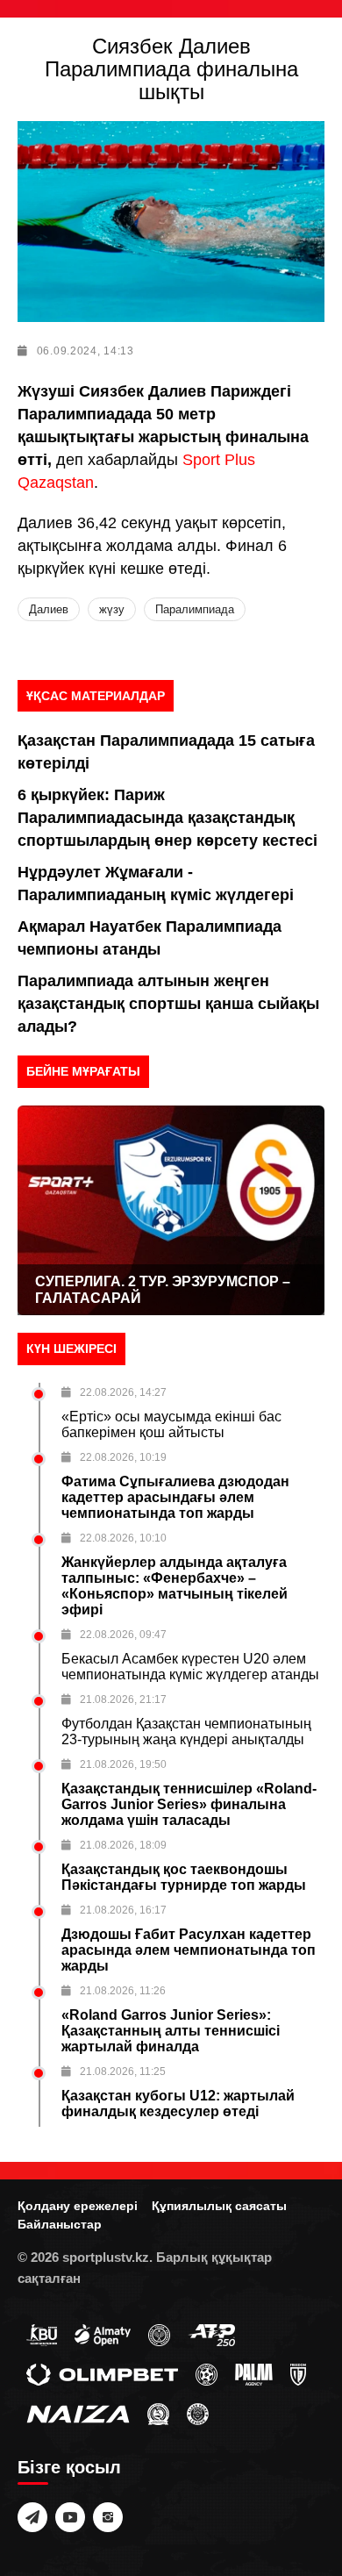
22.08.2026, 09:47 (123, 1635)
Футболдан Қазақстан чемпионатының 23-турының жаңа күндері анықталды (186, 1732)
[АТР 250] (211, 2334)
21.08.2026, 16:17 (123, 1910)
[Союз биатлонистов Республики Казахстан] (42, 2334)
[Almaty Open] (103, 2334)
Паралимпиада (195, 609)
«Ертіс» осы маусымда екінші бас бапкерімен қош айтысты (171, 1424)
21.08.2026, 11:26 (123, 1991)
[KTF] (159, 2334)
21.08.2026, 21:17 (123, 1699)
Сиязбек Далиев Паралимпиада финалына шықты (171, 69)
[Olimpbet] (102, 2373)
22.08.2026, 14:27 (123, 1392)
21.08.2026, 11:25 (123, 2072)
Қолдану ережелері (78, 2206)
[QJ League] (298, 2373)
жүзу (112, 609)
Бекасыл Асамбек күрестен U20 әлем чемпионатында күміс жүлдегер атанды (190, 1667)
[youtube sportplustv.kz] (70, 2517)
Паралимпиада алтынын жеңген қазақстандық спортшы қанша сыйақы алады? (168, 1004)
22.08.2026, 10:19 (123, 1457)
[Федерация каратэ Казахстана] (158, 2413)
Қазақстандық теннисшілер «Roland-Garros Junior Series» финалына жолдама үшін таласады (189, 1804)
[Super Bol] (207, 2373)
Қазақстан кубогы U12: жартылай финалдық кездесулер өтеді (178, 2104)
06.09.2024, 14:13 (85, 351)
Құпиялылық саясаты (219, 2206)
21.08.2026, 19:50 (123, 1764)
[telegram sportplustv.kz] (32, 2517)
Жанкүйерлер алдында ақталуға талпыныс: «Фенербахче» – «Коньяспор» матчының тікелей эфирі (175, 1586)
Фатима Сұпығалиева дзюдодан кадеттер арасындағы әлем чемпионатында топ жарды (175, 1497)
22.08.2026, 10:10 (123, 1538)
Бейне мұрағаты (83, 1071)
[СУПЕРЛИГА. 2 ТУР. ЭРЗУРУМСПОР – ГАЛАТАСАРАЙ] (171, 1210)
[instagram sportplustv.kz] (108, 2517)
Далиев (49, 609)
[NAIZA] (78, 2413)
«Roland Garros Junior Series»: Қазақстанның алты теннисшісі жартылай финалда (171, 2031)
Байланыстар (60, 2224)
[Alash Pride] (198, 2413)
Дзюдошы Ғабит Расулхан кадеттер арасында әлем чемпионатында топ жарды (189, 1950)
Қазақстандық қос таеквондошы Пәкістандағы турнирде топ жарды (184, 1877)
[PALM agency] (254, 2373)
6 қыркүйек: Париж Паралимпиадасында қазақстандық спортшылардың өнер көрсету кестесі (167, 818)
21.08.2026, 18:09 (123, 1845)
